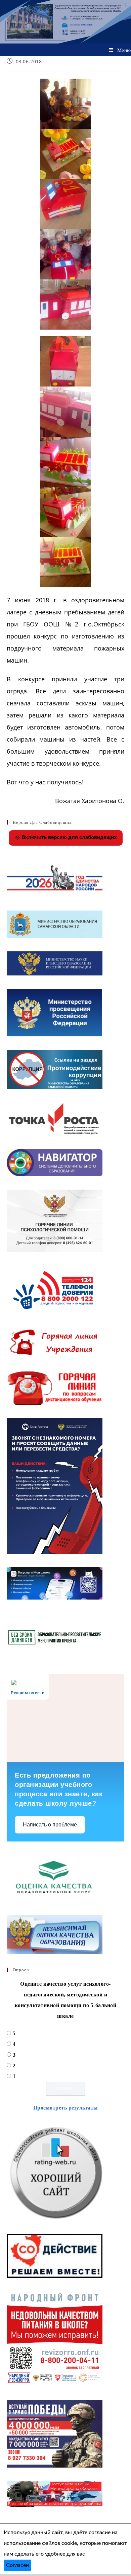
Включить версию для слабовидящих (68, 837)
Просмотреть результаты (66, 2108)
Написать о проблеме (50, 1825)
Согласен (17, 2565)
